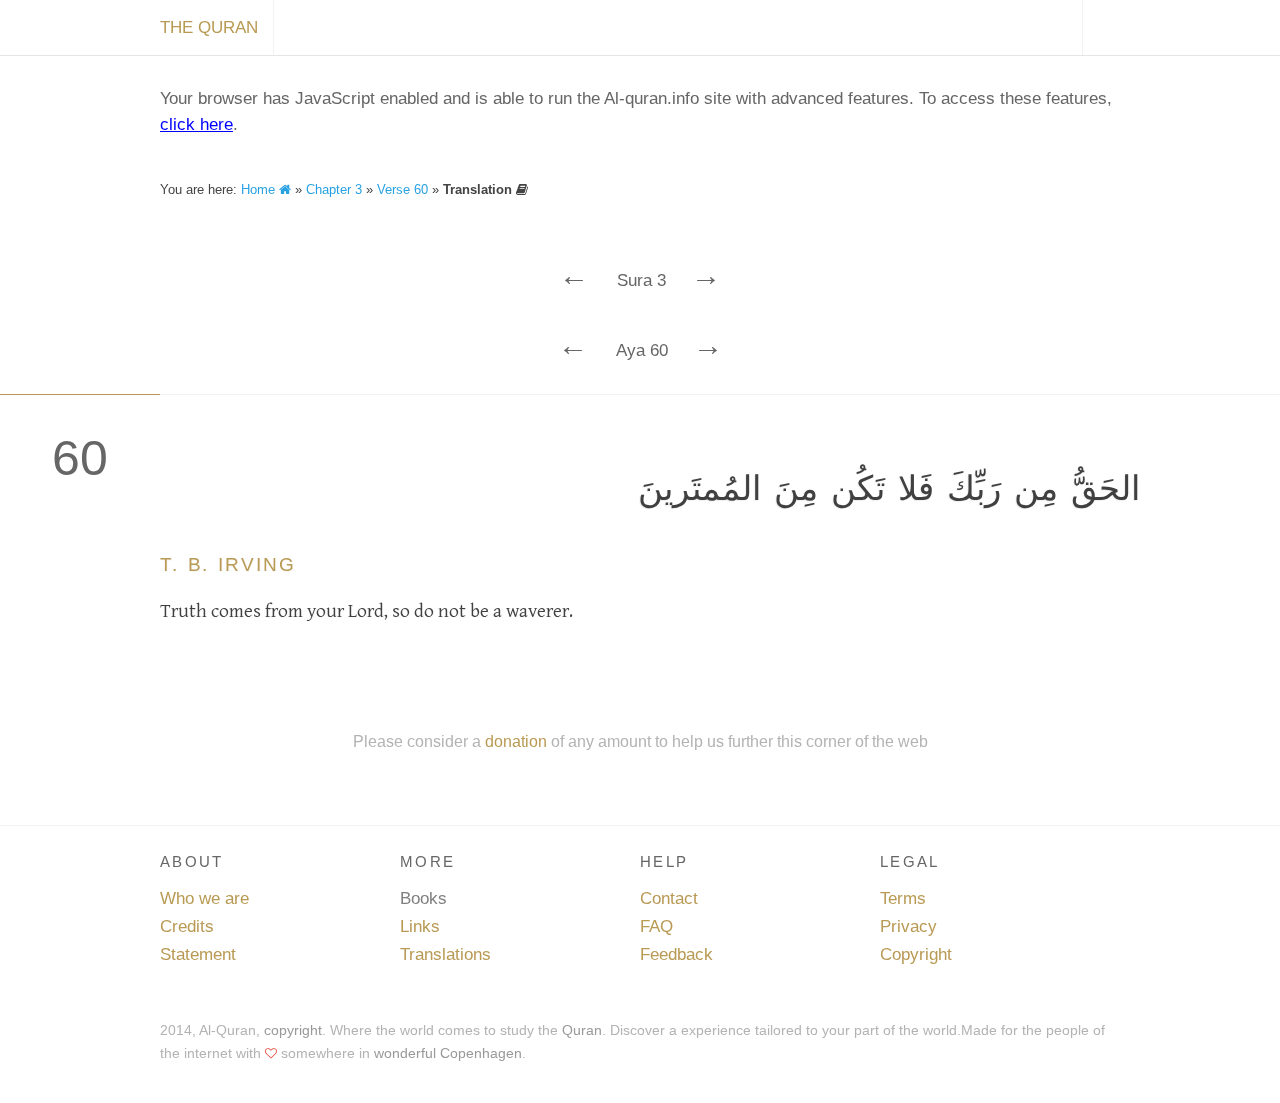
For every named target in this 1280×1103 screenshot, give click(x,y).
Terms (903, 898)
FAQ (656, 926)
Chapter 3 (334, 189)
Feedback (676, 954)
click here (196, 124)
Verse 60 (402, 189)
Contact (669, 898)
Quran (582, 1030)
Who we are (204, 898)
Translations (445, 954)
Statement (198, 954)
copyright (293, 1030)
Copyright (916, 954)
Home (260, 189)
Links (420, 926)
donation (516, 741)
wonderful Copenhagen (448, 1053)
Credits (187, 926)
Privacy (908, 926)
